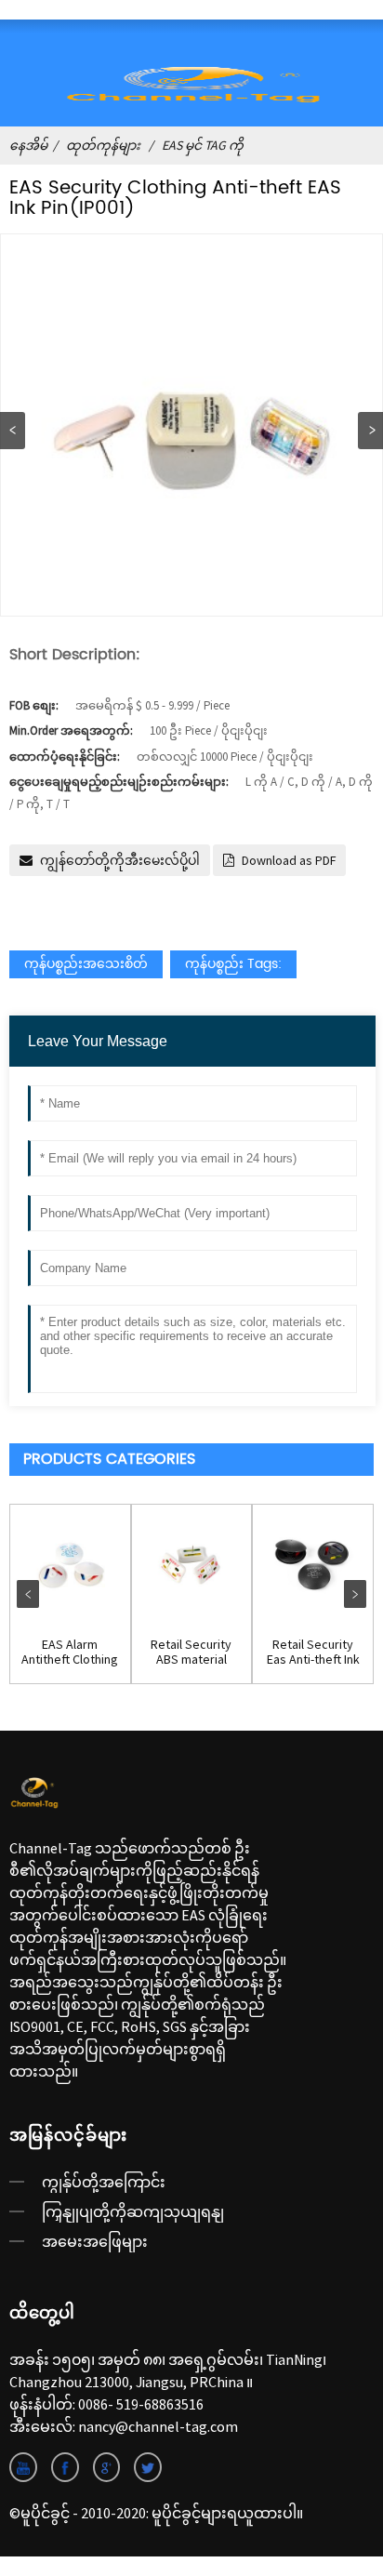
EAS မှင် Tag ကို (203, 145)
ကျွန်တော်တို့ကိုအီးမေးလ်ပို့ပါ (120, 860)
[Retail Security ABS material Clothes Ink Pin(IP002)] (192, 1565)
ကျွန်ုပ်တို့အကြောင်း (104, 2182)
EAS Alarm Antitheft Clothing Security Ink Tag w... (70, 1653)
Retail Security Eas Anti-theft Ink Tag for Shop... (313, 1653)
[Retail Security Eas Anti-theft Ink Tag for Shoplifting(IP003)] (313, 1565)
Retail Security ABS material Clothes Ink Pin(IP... (191, 1653)
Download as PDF (289, 860)
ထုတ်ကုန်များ (103, 145)
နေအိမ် (28, 145)
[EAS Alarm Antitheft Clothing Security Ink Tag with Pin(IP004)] (70, 1565)
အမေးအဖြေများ (95, 2241)
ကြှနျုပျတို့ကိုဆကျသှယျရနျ (133, 2211)
